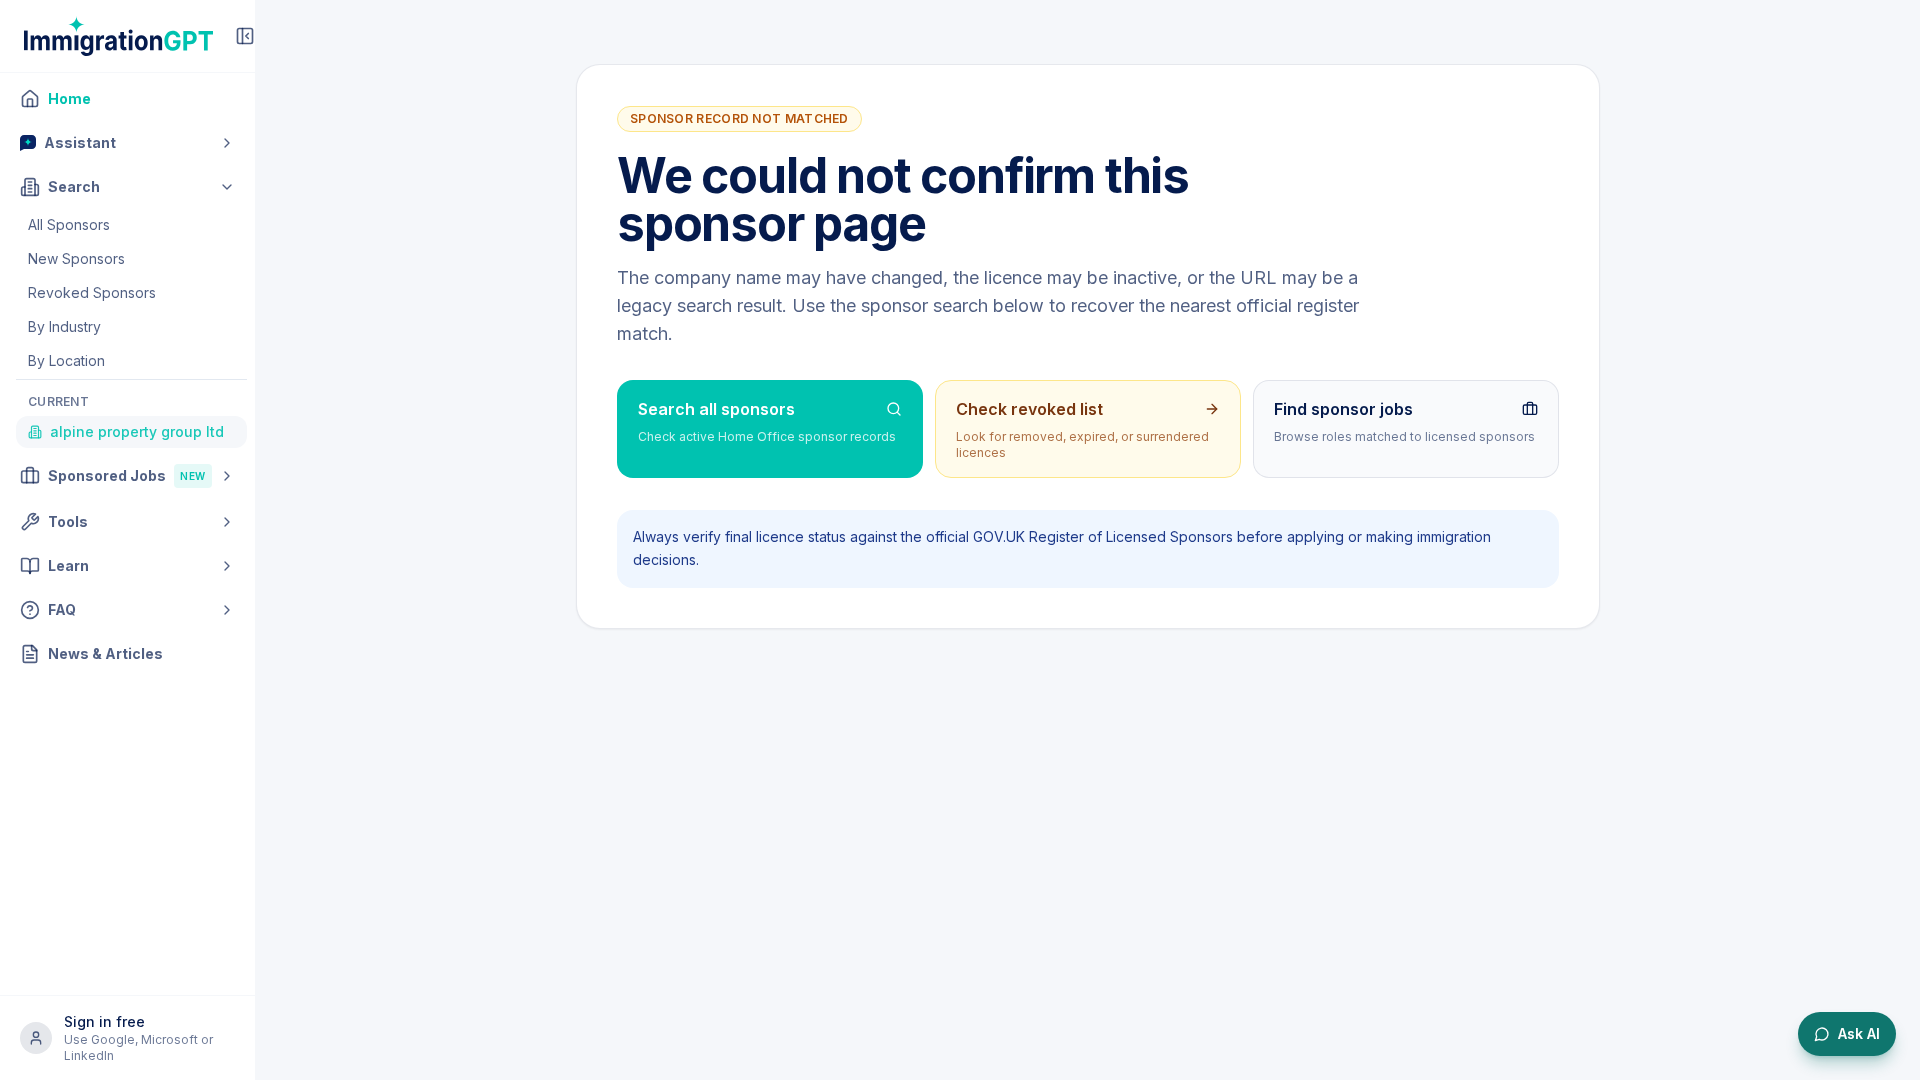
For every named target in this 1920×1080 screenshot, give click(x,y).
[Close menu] (245, 36)
